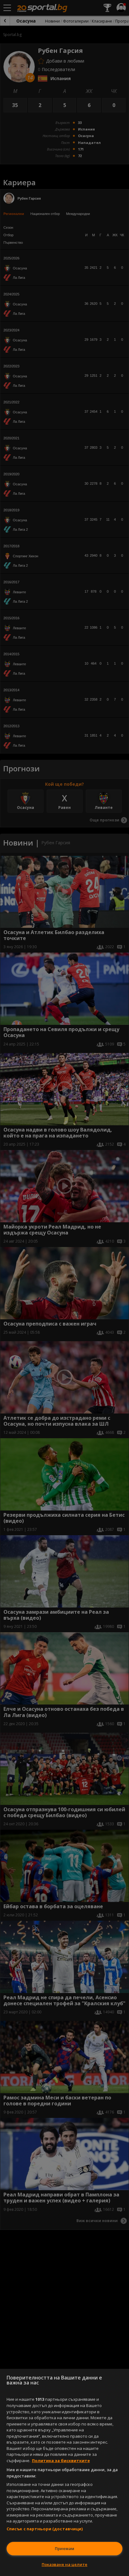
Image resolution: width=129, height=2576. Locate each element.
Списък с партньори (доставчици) (45, 2529)
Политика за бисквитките (61, 2461)
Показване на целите (64, 2564)
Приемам (64, 2548)
